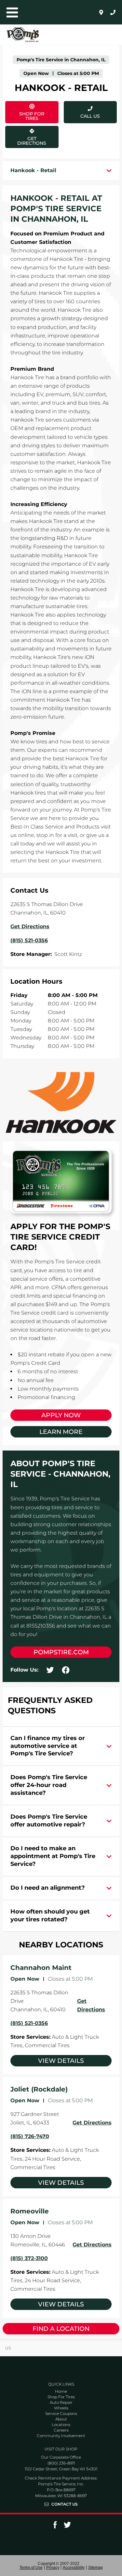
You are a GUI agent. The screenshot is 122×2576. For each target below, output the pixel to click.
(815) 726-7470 (30, 2136)
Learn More (61, 1432)
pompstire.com (61, 1652)
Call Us (90, 116)
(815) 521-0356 (29, 2023)
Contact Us (65, 2504)
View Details (61, 2061)
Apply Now (61, 1415)
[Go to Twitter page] (67, 2527)
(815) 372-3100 (29, 2258)
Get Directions (32, 136)
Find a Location (61, 2329)
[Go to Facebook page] (55, 2527)
